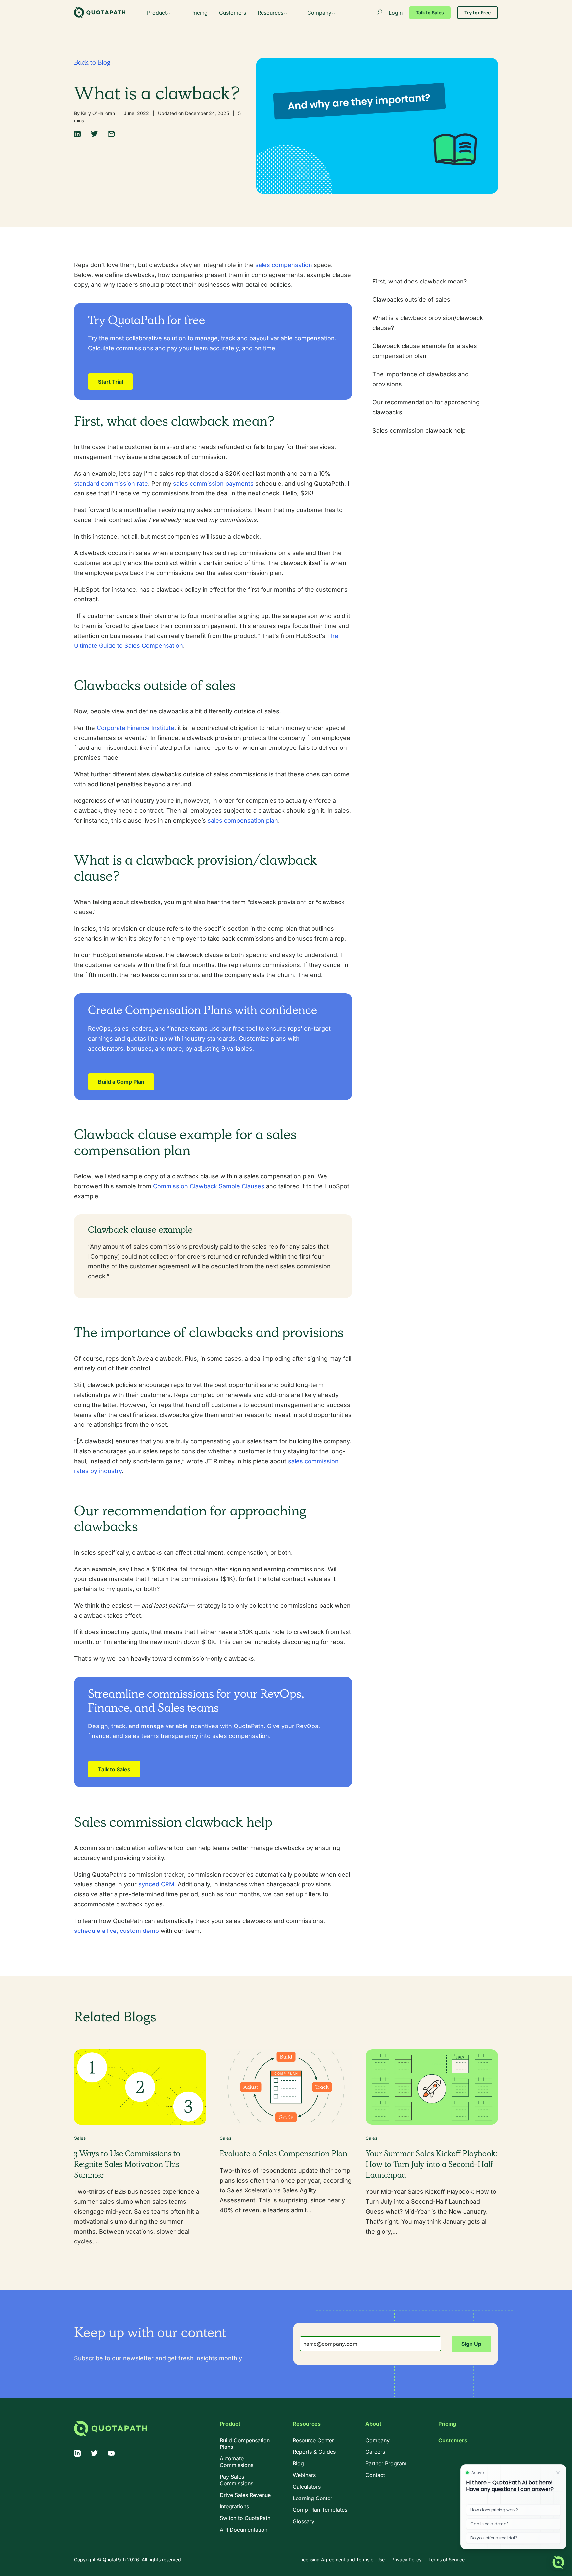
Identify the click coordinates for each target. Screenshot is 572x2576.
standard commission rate (111, 483)
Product (157, 13)
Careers (375, 2452)
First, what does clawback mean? (420, 281)
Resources (270, 13)
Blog (298, 2463)
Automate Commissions (237, 2462)
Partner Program (386, 2463)
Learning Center (312, 2498)
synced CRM (156, 1884)
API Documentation (244, 2530)
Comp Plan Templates (320, 2510)
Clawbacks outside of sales (411, 300)
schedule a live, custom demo (117, 1931)
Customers (233, 13)
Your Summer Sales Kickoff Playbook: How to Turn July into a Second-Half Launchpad (431, 2164)
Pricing (199, 13)
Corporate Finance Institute (136, 728)
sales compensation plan (243, 821)
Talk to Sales (430, 12)
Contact (375, 2475)
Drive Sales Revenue (245, 2495)
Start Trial (111, 382)
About (373, 2424)
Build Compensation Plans (245, 2444)
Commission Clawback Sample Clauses (209, 1186)
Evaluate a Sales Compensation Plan (284, 2154)
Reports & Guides (314, 2452)
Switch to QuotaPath (245, 2518)
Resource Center (313, 2440)
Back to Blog (93, 62)
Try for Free (477, 12)
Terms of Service (447, 2560)
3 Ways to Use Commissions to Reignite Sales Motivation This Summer (127, 2164)
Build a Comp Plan (121, 1082)
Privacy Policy (406, 2560)
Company (319, 13)
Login (396, 13)
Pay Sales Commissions (237, 2480)
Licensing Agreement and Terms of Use (342, 2560)
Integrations (234, 2506)
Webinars (304, 2475)
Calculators (307, 2487)
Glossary (304, 2521)
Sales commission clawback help (419, 430)
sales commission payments (213, 483)
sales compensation (284, 265)
